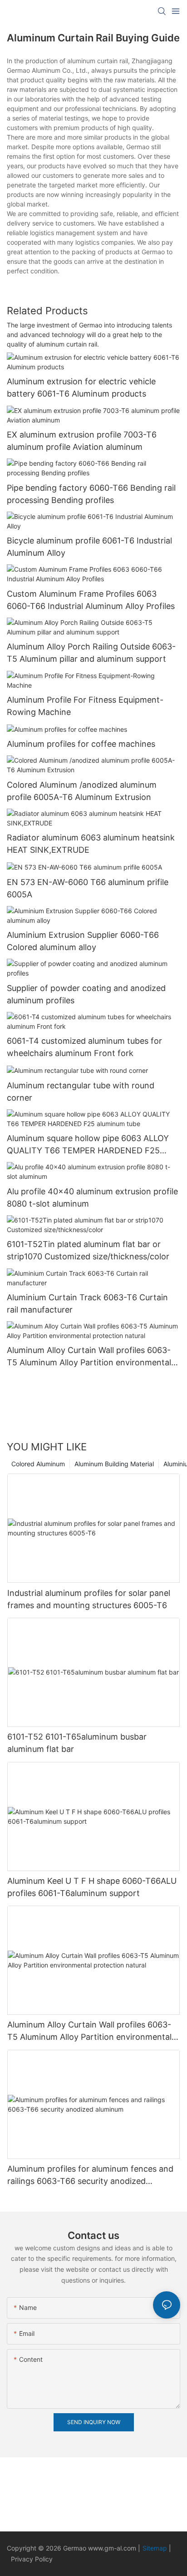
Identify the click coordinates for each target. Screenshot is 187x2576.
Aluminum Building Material (114, 1464)
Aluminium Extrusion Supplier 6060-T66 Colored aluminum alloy (83, 941)
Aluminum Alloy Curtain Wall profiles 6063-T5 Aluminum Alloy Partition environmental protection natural (89, 1357)
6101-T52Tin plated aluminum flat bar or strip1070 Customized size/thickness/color (88, 1250)
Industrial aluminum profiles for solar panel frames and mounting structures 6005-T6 (89, 1599)
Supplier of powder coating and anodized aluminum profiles (86, 994)
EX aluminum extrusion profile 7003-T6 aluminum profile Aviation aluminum (82, 441)
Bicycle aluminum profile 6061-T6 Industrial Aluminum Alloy (89, 547)
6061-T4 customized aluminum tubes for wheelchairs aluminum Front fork (84, 1047)
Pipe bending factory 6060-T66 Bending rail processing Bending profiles (91, 494)
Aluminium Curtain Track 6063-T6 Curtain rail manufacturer (87, 1303)
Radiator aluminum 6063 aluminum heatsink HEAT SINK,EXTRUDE (91, 844)
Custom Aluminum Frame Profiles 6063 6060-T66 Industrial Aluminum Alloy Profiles (91, 600)
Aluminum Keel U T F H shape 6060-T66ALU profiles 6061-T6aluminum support (92, 1887)
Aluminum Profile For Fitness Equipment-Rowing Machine (85, 706)
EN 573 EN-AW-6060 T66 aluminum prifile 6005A (88, 888)
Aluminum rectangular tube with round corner (81, 1092)
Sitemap (156, 2548)
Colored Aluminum (38, 1464)
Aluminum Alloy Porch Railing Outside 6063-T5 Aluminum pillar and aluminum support (91, 653)
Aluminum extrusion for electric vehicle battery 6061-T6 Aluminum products (81, 387)
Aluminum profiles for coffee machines (81, 744)
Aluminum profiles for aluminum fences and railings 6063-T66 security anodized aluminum (90, 2176)
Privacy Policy (32, 2559)
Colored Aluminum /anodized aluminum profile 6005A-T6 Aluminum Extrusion (82, 791)
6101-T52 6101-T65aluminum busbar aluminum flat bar (77, 1743)
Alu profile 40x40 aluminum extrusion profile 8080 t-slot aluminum (92, 1197)
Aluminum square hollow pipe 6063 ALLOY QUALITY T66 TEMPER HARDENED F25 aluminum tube (88, 1145)
